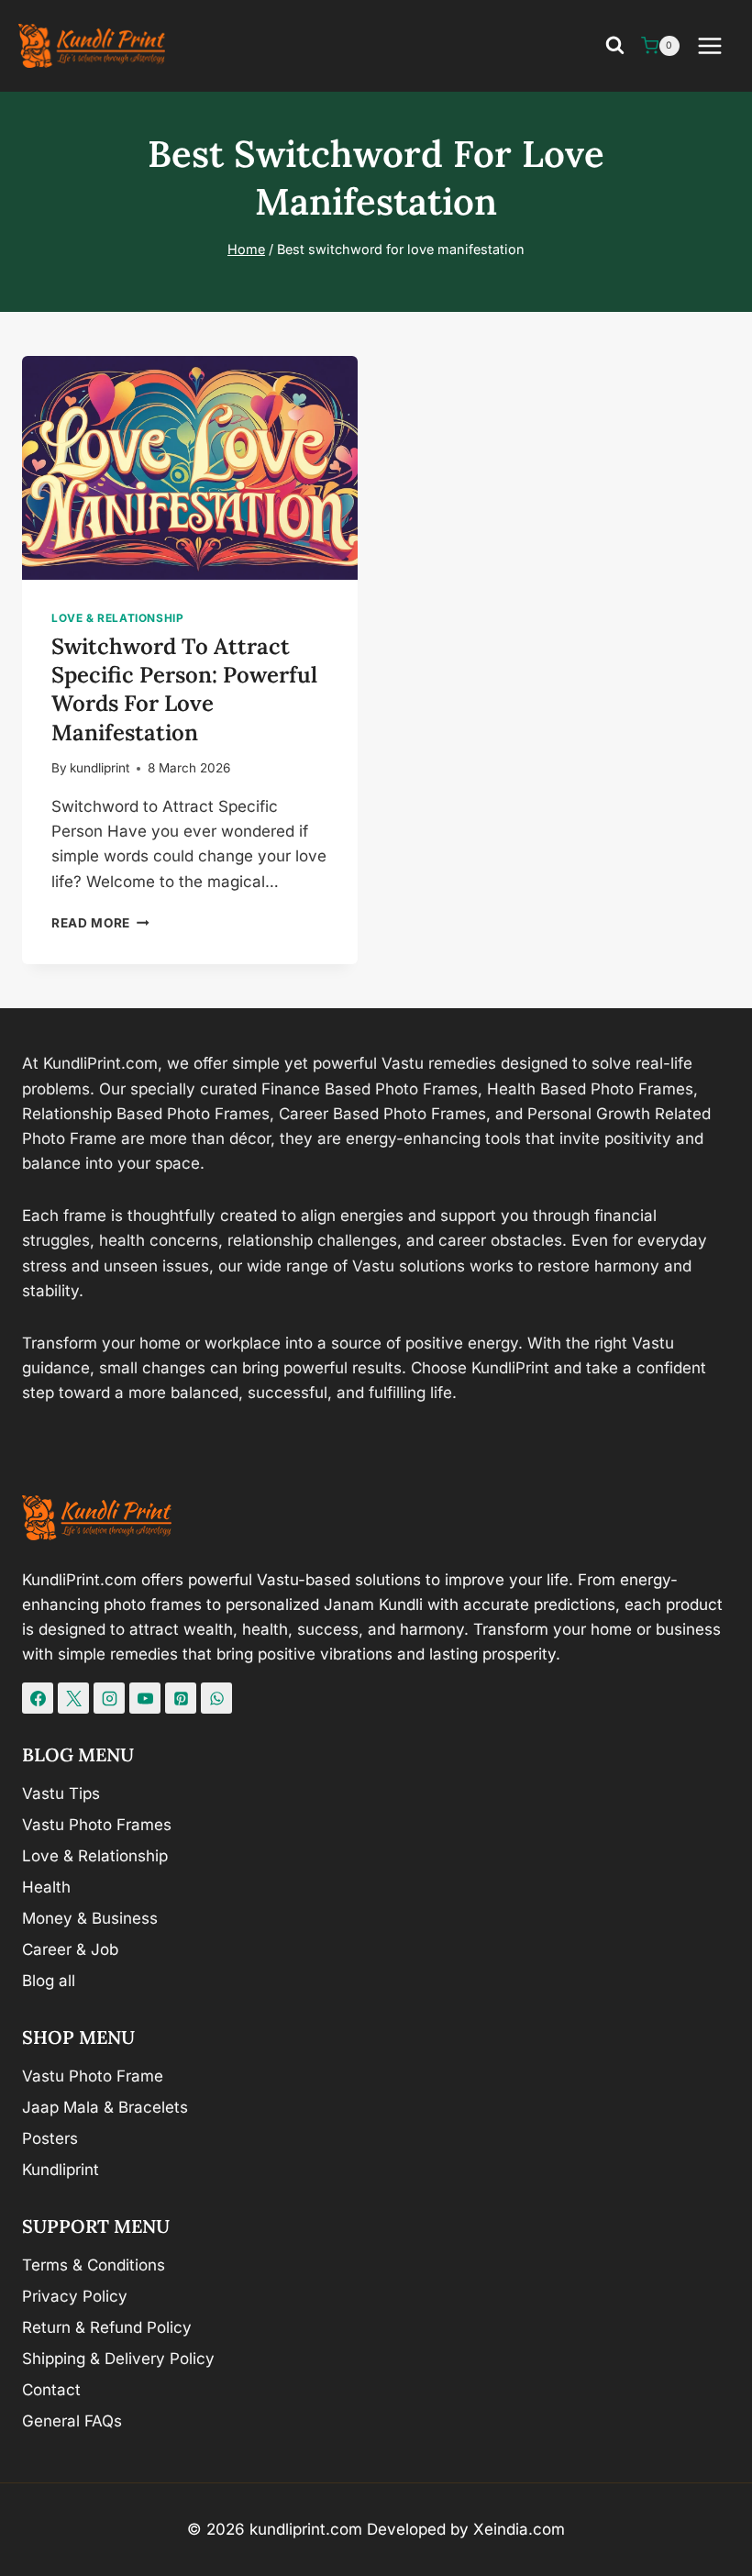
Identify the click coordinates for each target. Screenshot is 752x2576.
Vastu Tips (61, 1793)
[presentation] (190, 468)
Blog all (49, 1981)
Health (46, 1887)
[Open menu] (719, 45)
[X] (73, 1698)
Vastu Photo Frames (97, 1825)
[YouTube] (145, 1698)
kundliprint (100, 768)
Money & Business (90, 1918)
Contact (51, 2390)
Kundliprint (61, 2170)
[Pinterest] (181, 1698)
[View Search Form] (615, 46)
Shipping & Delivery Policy (118, 2359)
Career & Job (70, 1949)
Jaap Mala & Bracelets (105, 2107)
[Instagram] (109, 1698)
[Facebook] (38, 1698)
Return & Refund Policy (107, 2327)
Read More (100, 923)
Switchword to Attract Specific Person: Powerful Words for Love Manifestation (184, 689)
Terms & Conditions (94, 2265)
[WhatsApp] (216, 1698)
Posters (50, 2138)
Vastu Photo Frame (93, 2076)
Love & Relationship (117, 618)
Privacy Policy (75, 2296)
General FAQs (72, 2421)
